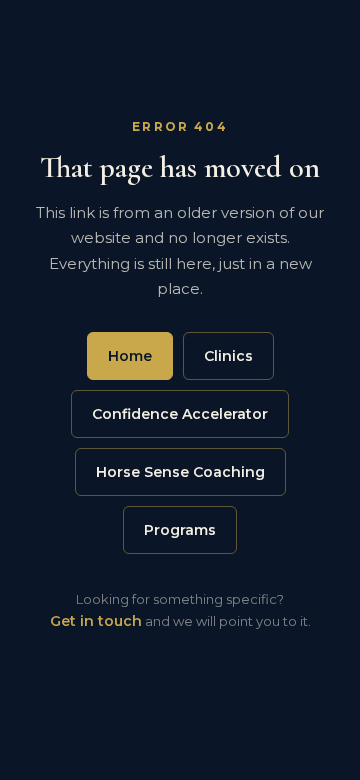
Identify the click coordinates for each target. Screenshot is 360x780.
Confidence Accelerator (180, 414)
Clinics (228, 356)
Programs (180, 530)
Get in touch (96, 621)
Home (130, 356)
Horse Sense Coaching (180, 472)
